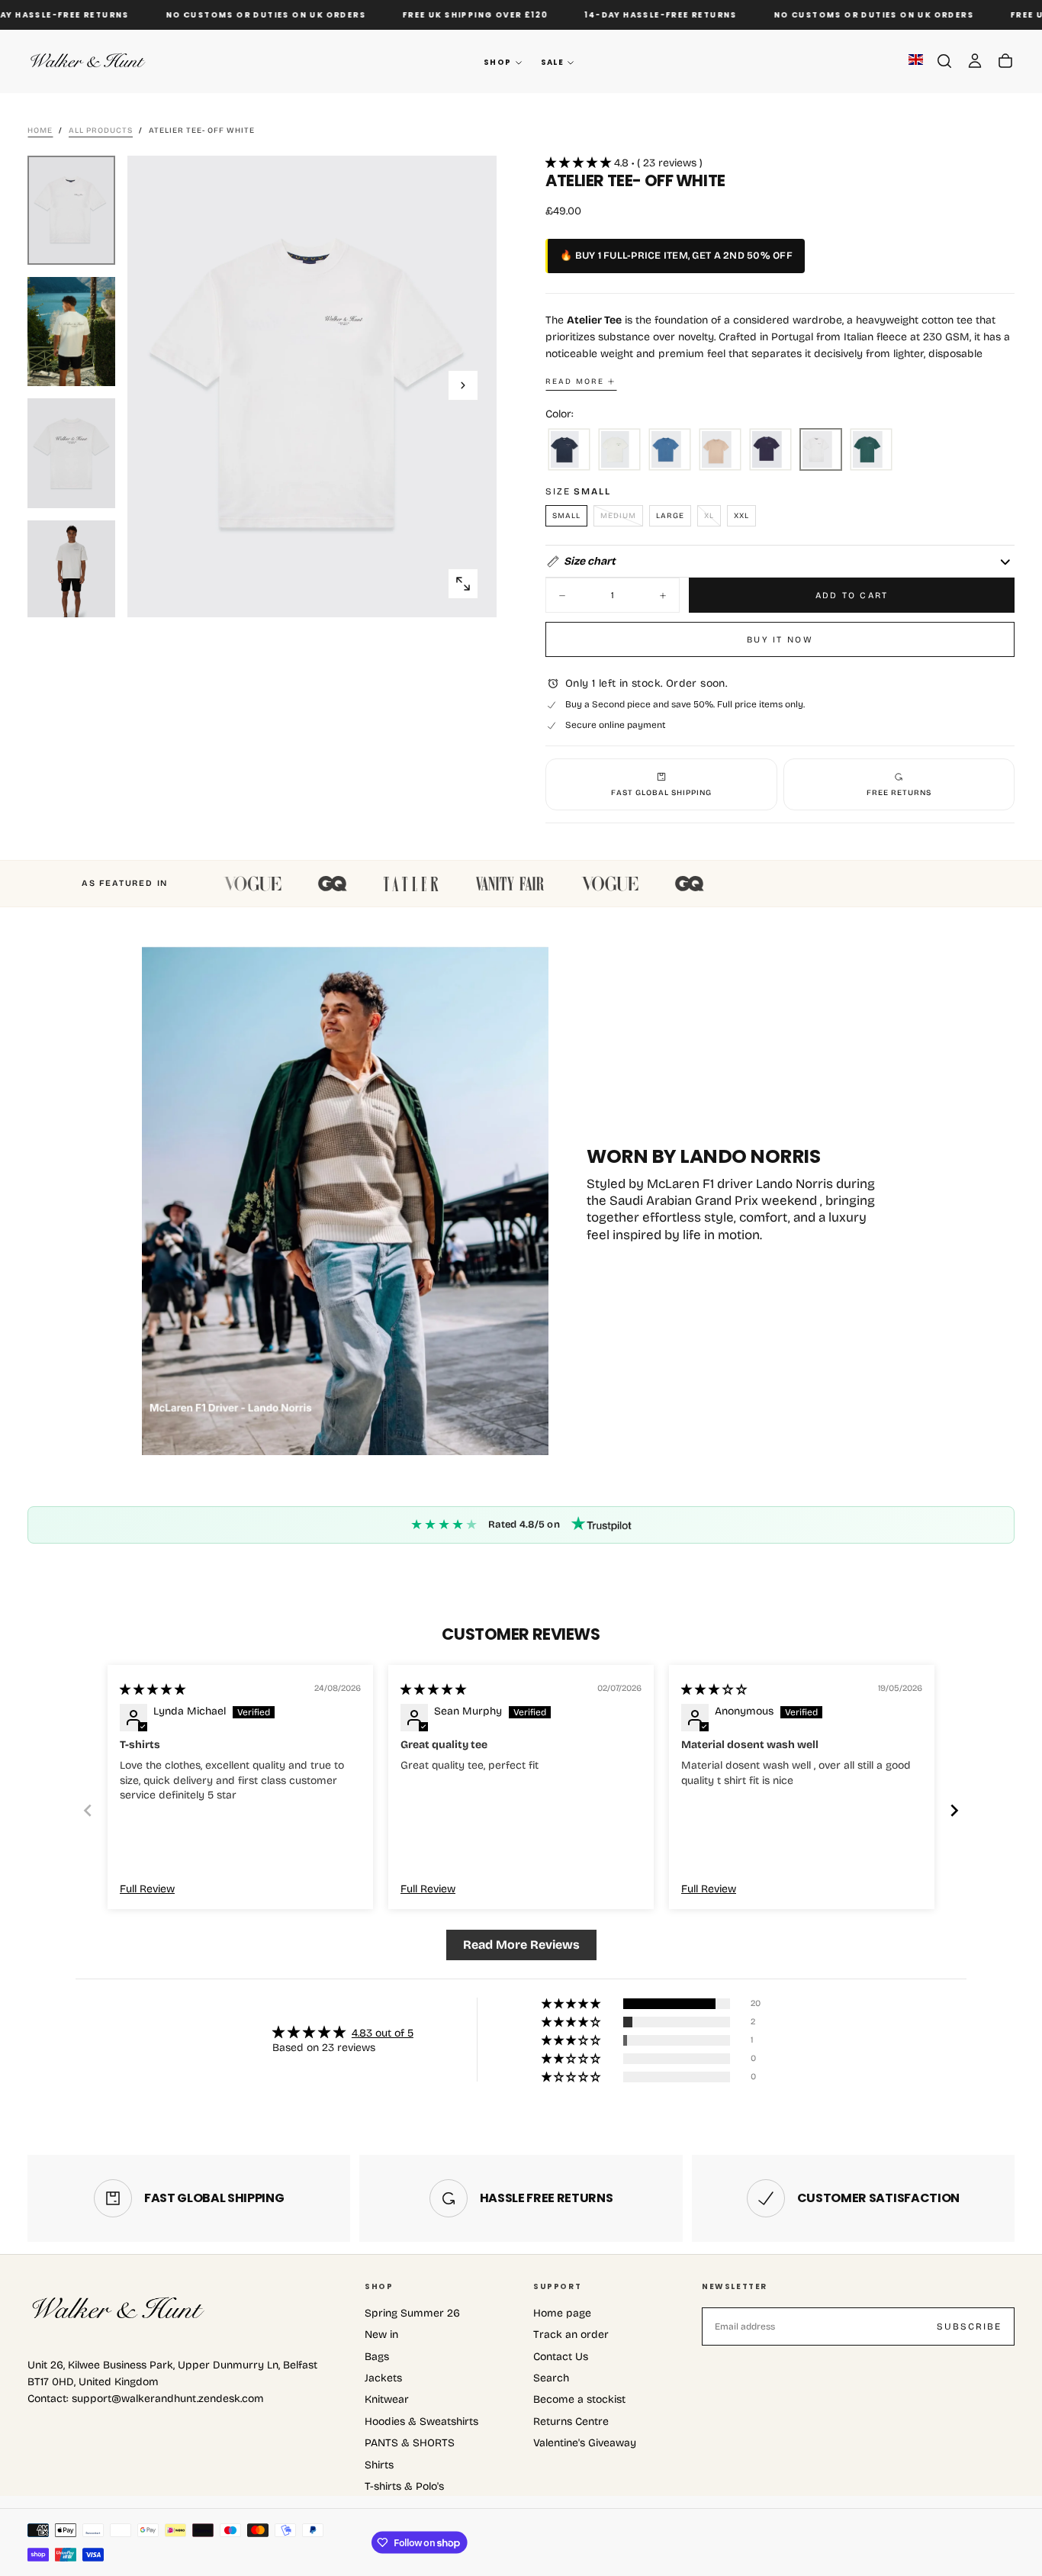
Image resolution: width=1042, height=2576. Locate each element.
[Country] (916, 61)
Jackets (383, 2378)
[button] (944, 61)
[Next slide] (954, 1810)
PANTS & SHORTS (410, 2443)
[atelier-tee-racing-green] (871, 450)
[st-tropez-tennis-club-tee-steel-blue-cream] (670, 450)
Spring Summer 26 (412, 2313)
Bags (377, 2357)
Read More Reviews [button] (521, 1945)
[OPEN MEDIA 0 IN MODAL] (463, 584)
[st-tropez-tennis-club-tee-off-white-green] (619, 450)
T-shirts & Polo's (404, 2486)
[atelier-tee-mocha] (720, 450)
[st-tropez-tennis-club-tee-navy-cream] (569, 450)
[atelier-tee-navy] (770, 450)
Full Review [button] (147, 1889)
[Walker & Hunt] (119, 2309)
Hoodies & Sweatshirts (421, 2421)
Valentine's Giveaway (585, 2443)
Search (551, 2378)
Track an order (571, 2334)
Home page (562, 2313)
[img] (153, 1690)
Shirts (379, 2465)
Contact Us (561, 2357)
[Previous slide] (88, 1810)
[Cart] (1005, 61)
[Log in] (975, 61)
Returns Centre (571, 2421)
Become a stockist (579, 2399)
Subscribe (969, 2326)
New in (381, 2334)
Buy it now (780, 639)
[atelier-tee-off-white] (821, 450)
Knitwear (387, 2399)
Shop (498, 62)
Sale (553, 62)
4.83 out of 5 (383, 2033)
